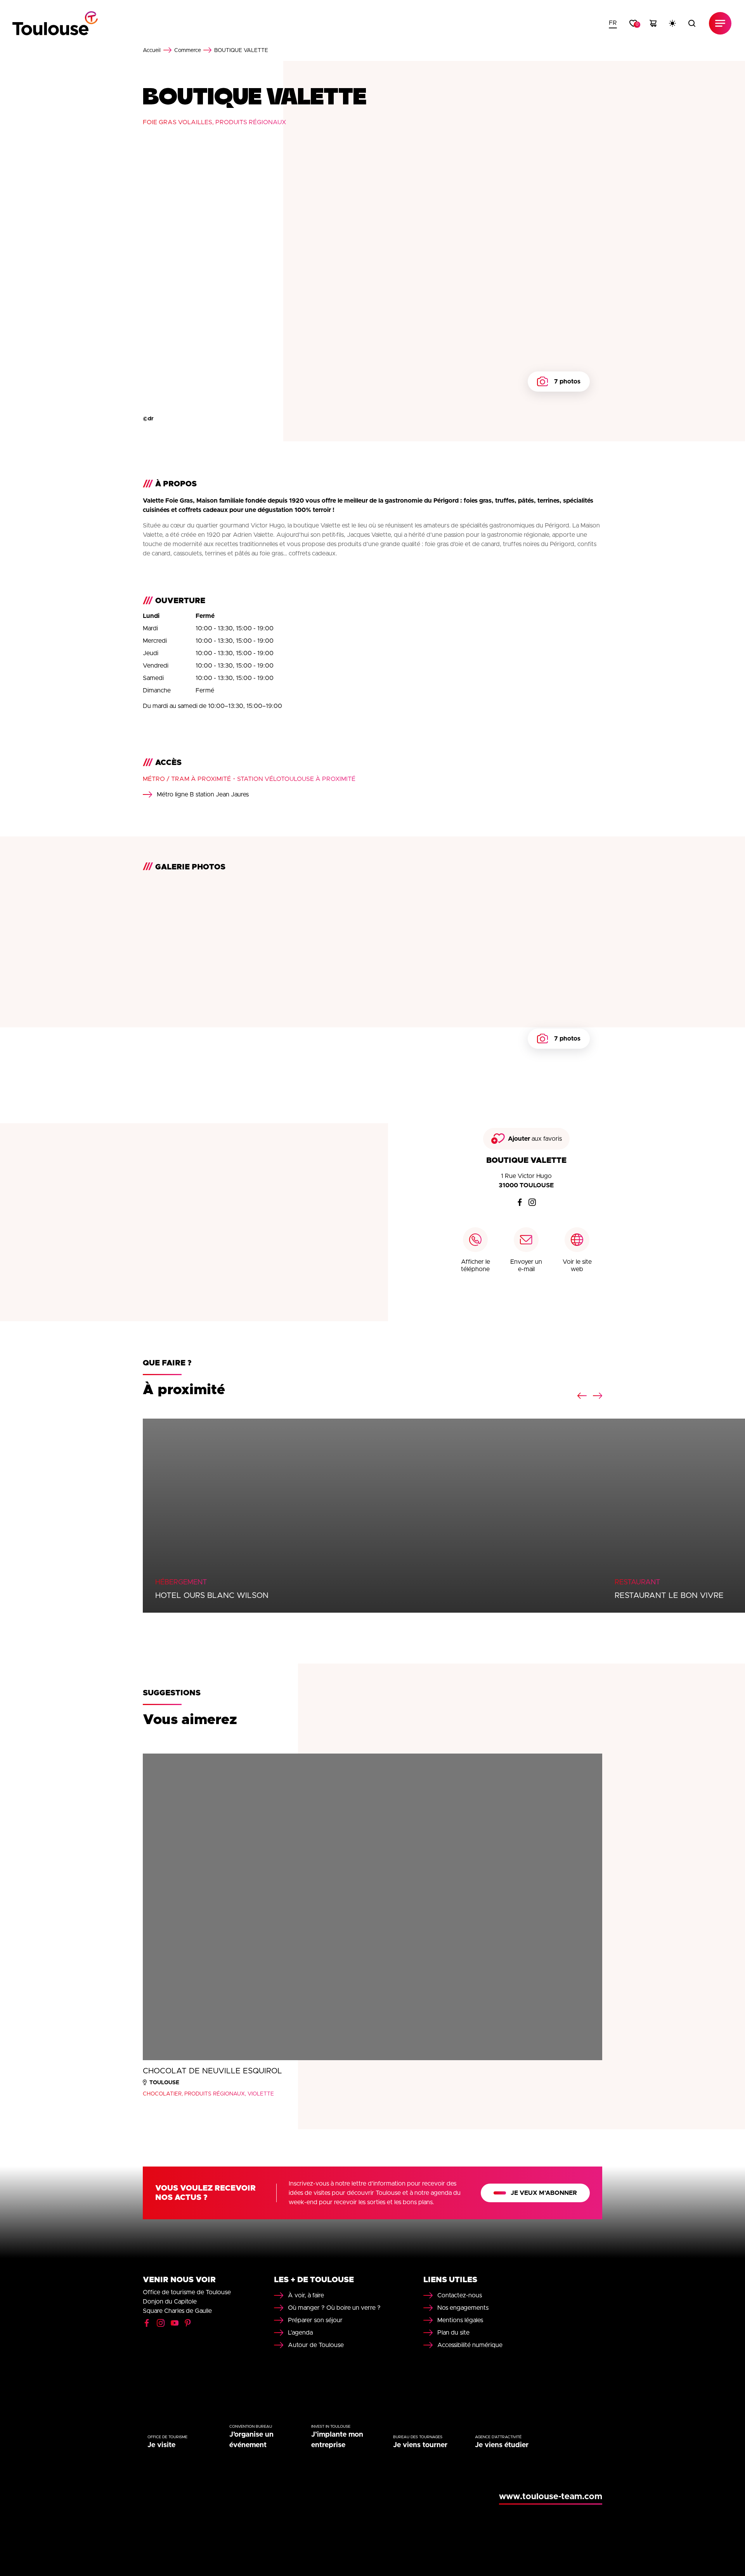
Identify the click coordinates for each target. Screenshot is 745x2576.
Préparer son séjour (315, 2320)
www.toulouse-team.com (551, 2497)
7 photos (567, 382)
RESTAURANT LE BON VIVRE (669, 1596)
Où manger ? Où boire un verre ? (334, 2308)
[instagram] (532, 1202)
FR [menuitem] (613, 23)
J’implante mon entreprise (337, 2440)
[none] (613, 23)
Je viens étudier (502, 2445)
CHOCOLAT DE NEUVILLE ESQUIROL (212, 2071)
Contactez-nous (460, 2295)
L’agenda (300, 2333)
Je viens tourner (420, 2445)
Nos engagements (463, 2308)
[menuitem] (613, 23)
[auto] (672, 23)
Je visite (161, 2445)
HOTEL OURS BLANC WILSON (212, 1596)
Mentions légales (460, 2320)
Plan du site (453, 2333)
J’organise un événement (251, 2440)
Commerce (188, 50)
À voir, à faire (306, 2295)
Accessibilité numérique (470, 2345)
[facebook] (520, 1202)
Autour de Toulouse (316, 2345)
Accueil (152, 50)
